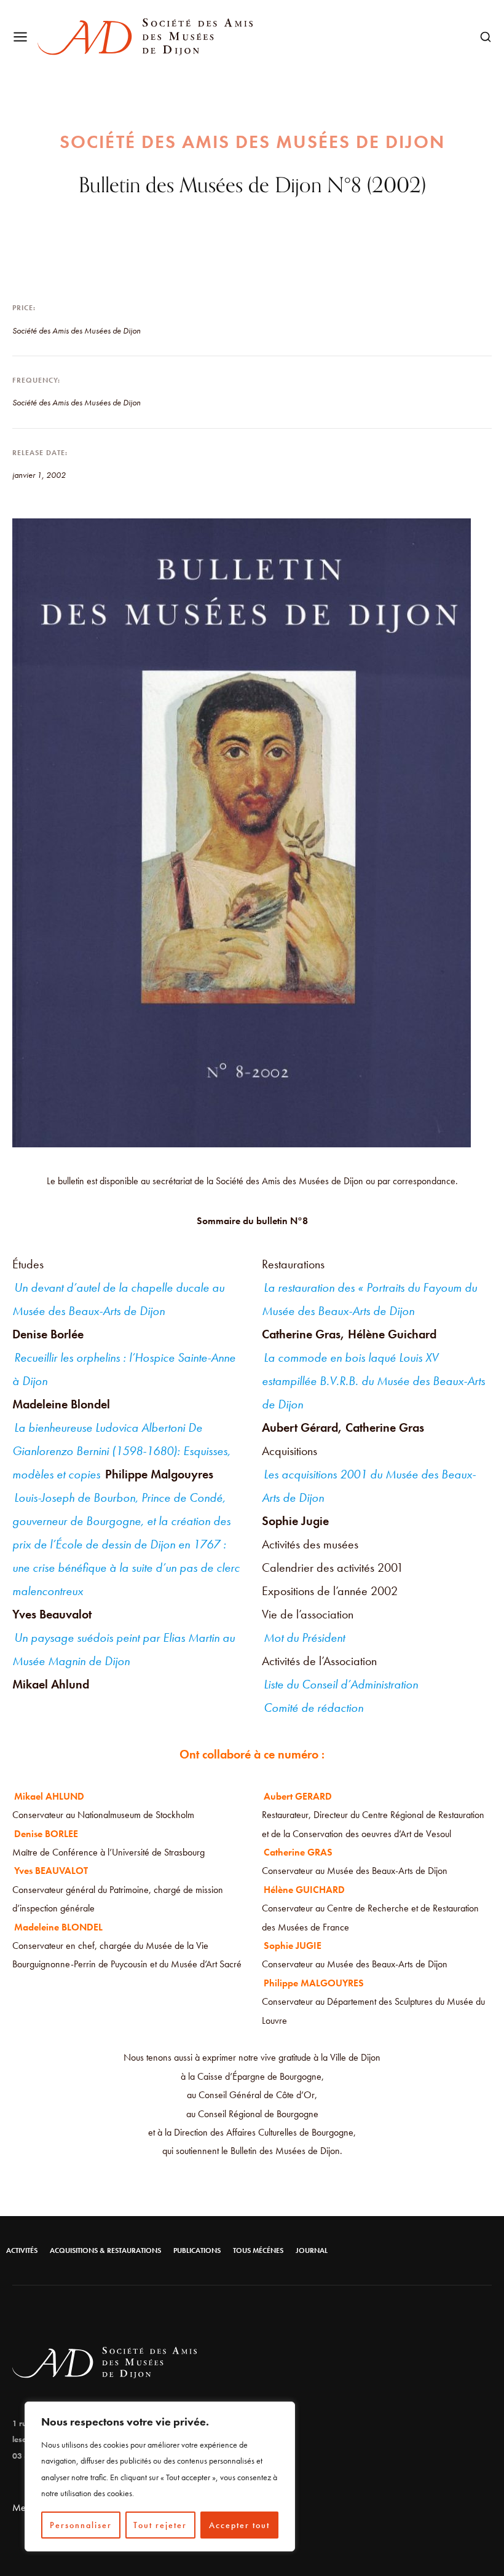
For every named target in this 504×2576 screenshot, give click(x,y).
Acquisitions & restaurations (105, 2250)
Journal (312, 2250)
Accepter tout (239, 2525)
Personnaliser (81, 2525)
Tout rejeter (160, 2525)
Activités (22, 2250)
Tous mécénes (258, 2250)
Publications (197, 2250)
